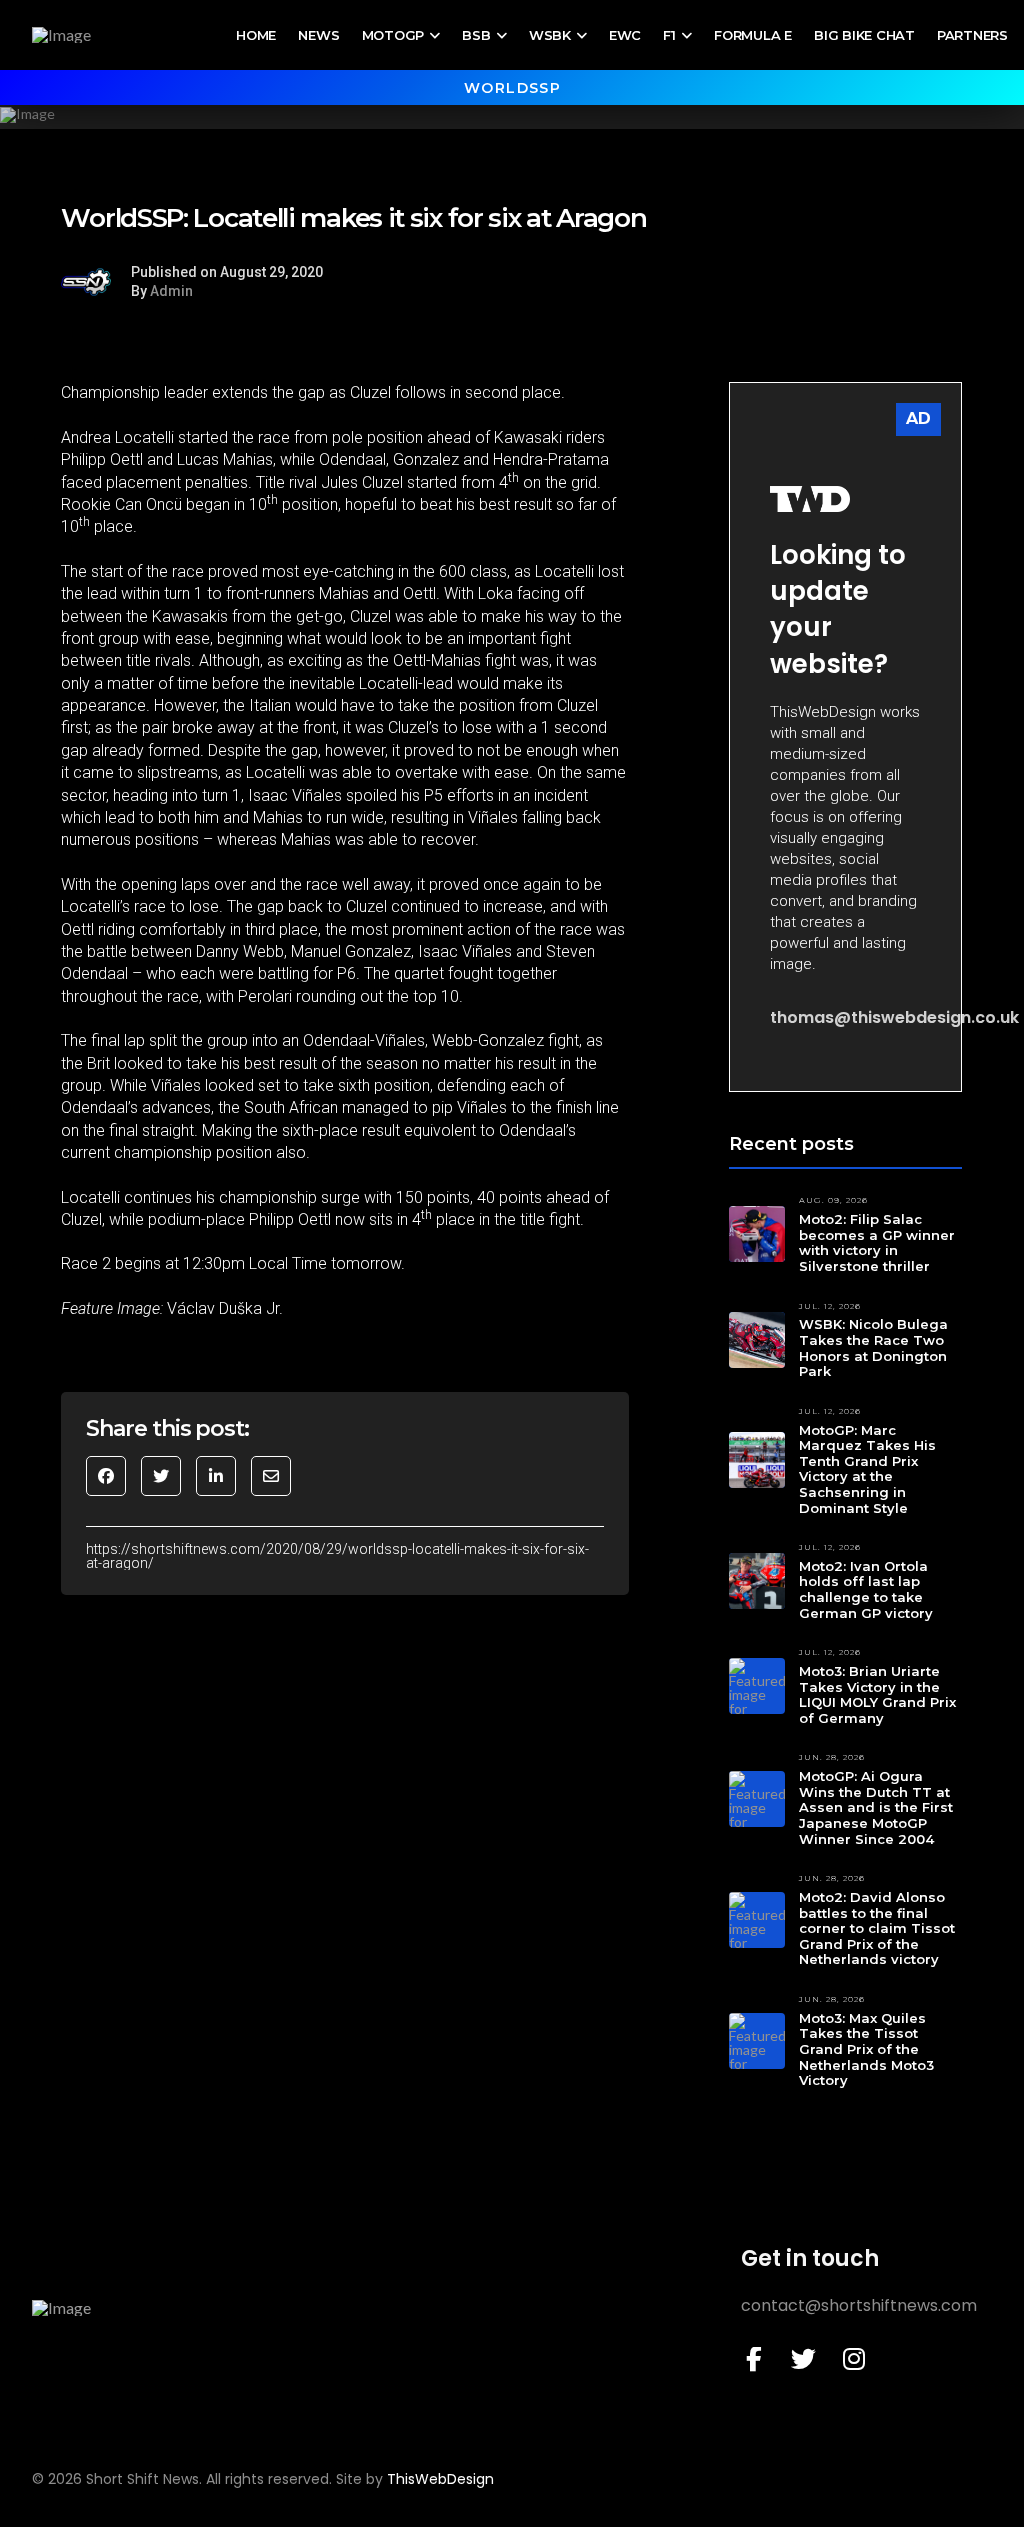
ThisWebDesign (440, 2479)
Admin (171, 291)
